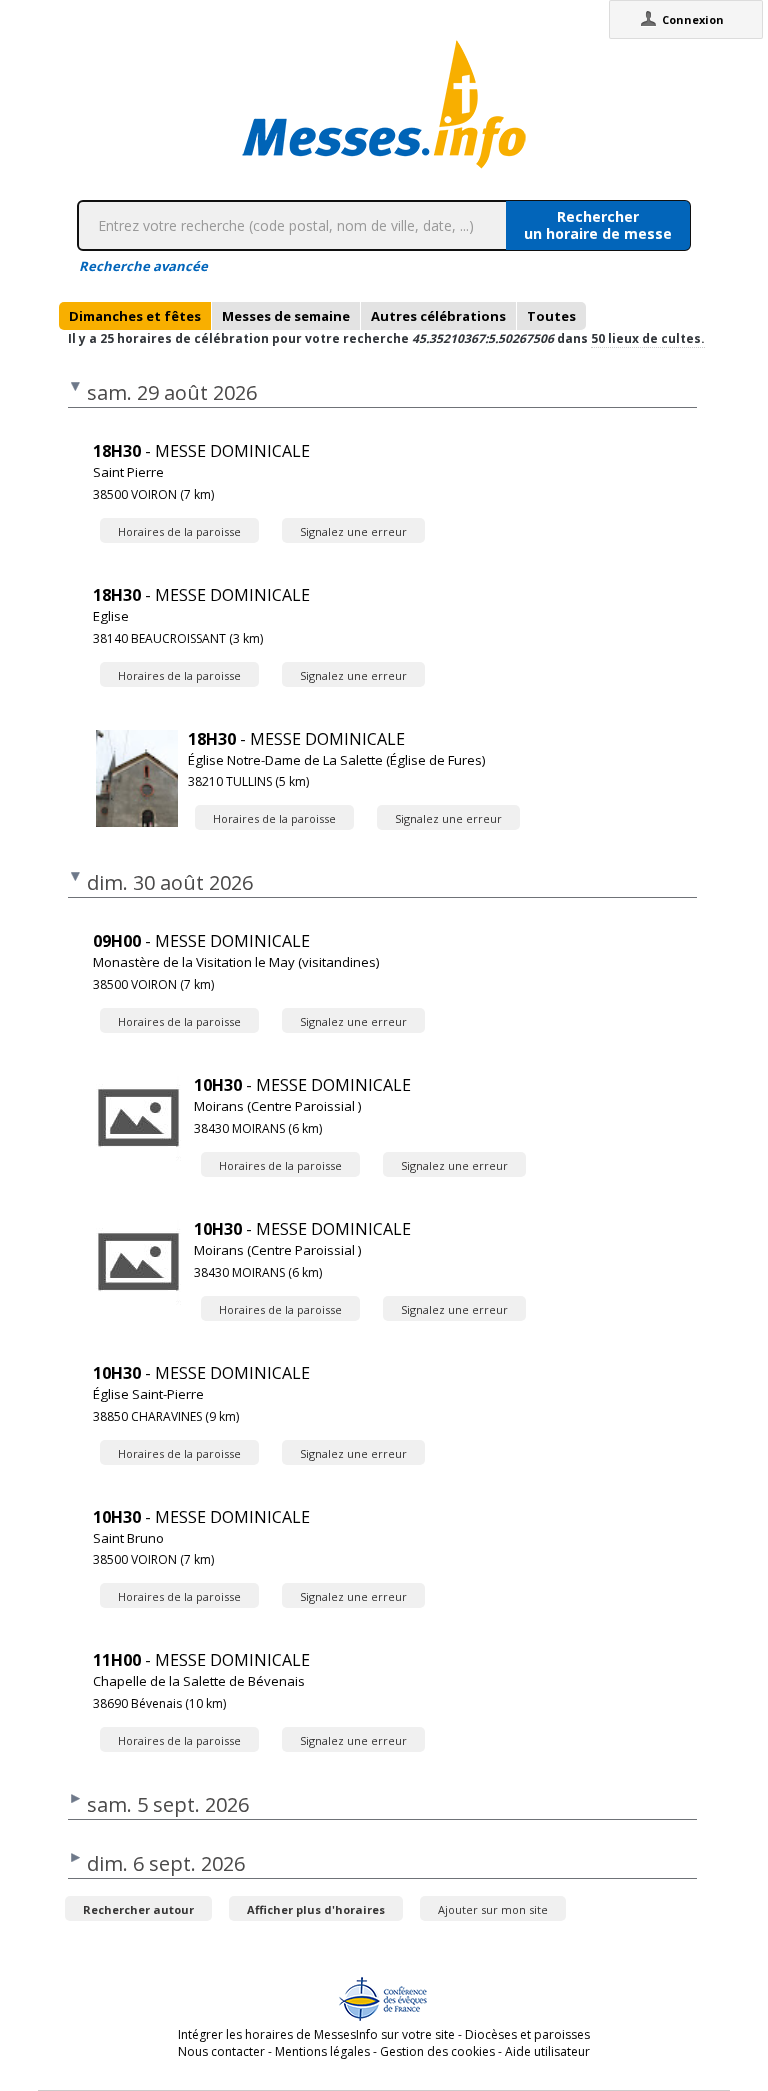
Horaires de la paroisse (179, 531)
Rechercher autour (138, 1909)
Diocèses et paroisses (527, 2034)
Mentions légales (322, 2051)
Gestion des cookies (437, 2051)
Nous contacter (221, 2051)
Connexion (693, 19)
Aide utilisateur (547, 2051)
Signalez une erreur (353, 531)
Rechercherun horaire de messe (598, 225)
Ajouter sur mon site (493, 1909)
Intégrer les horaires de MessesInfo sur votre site (316, 2034)
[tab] (135, 316)
